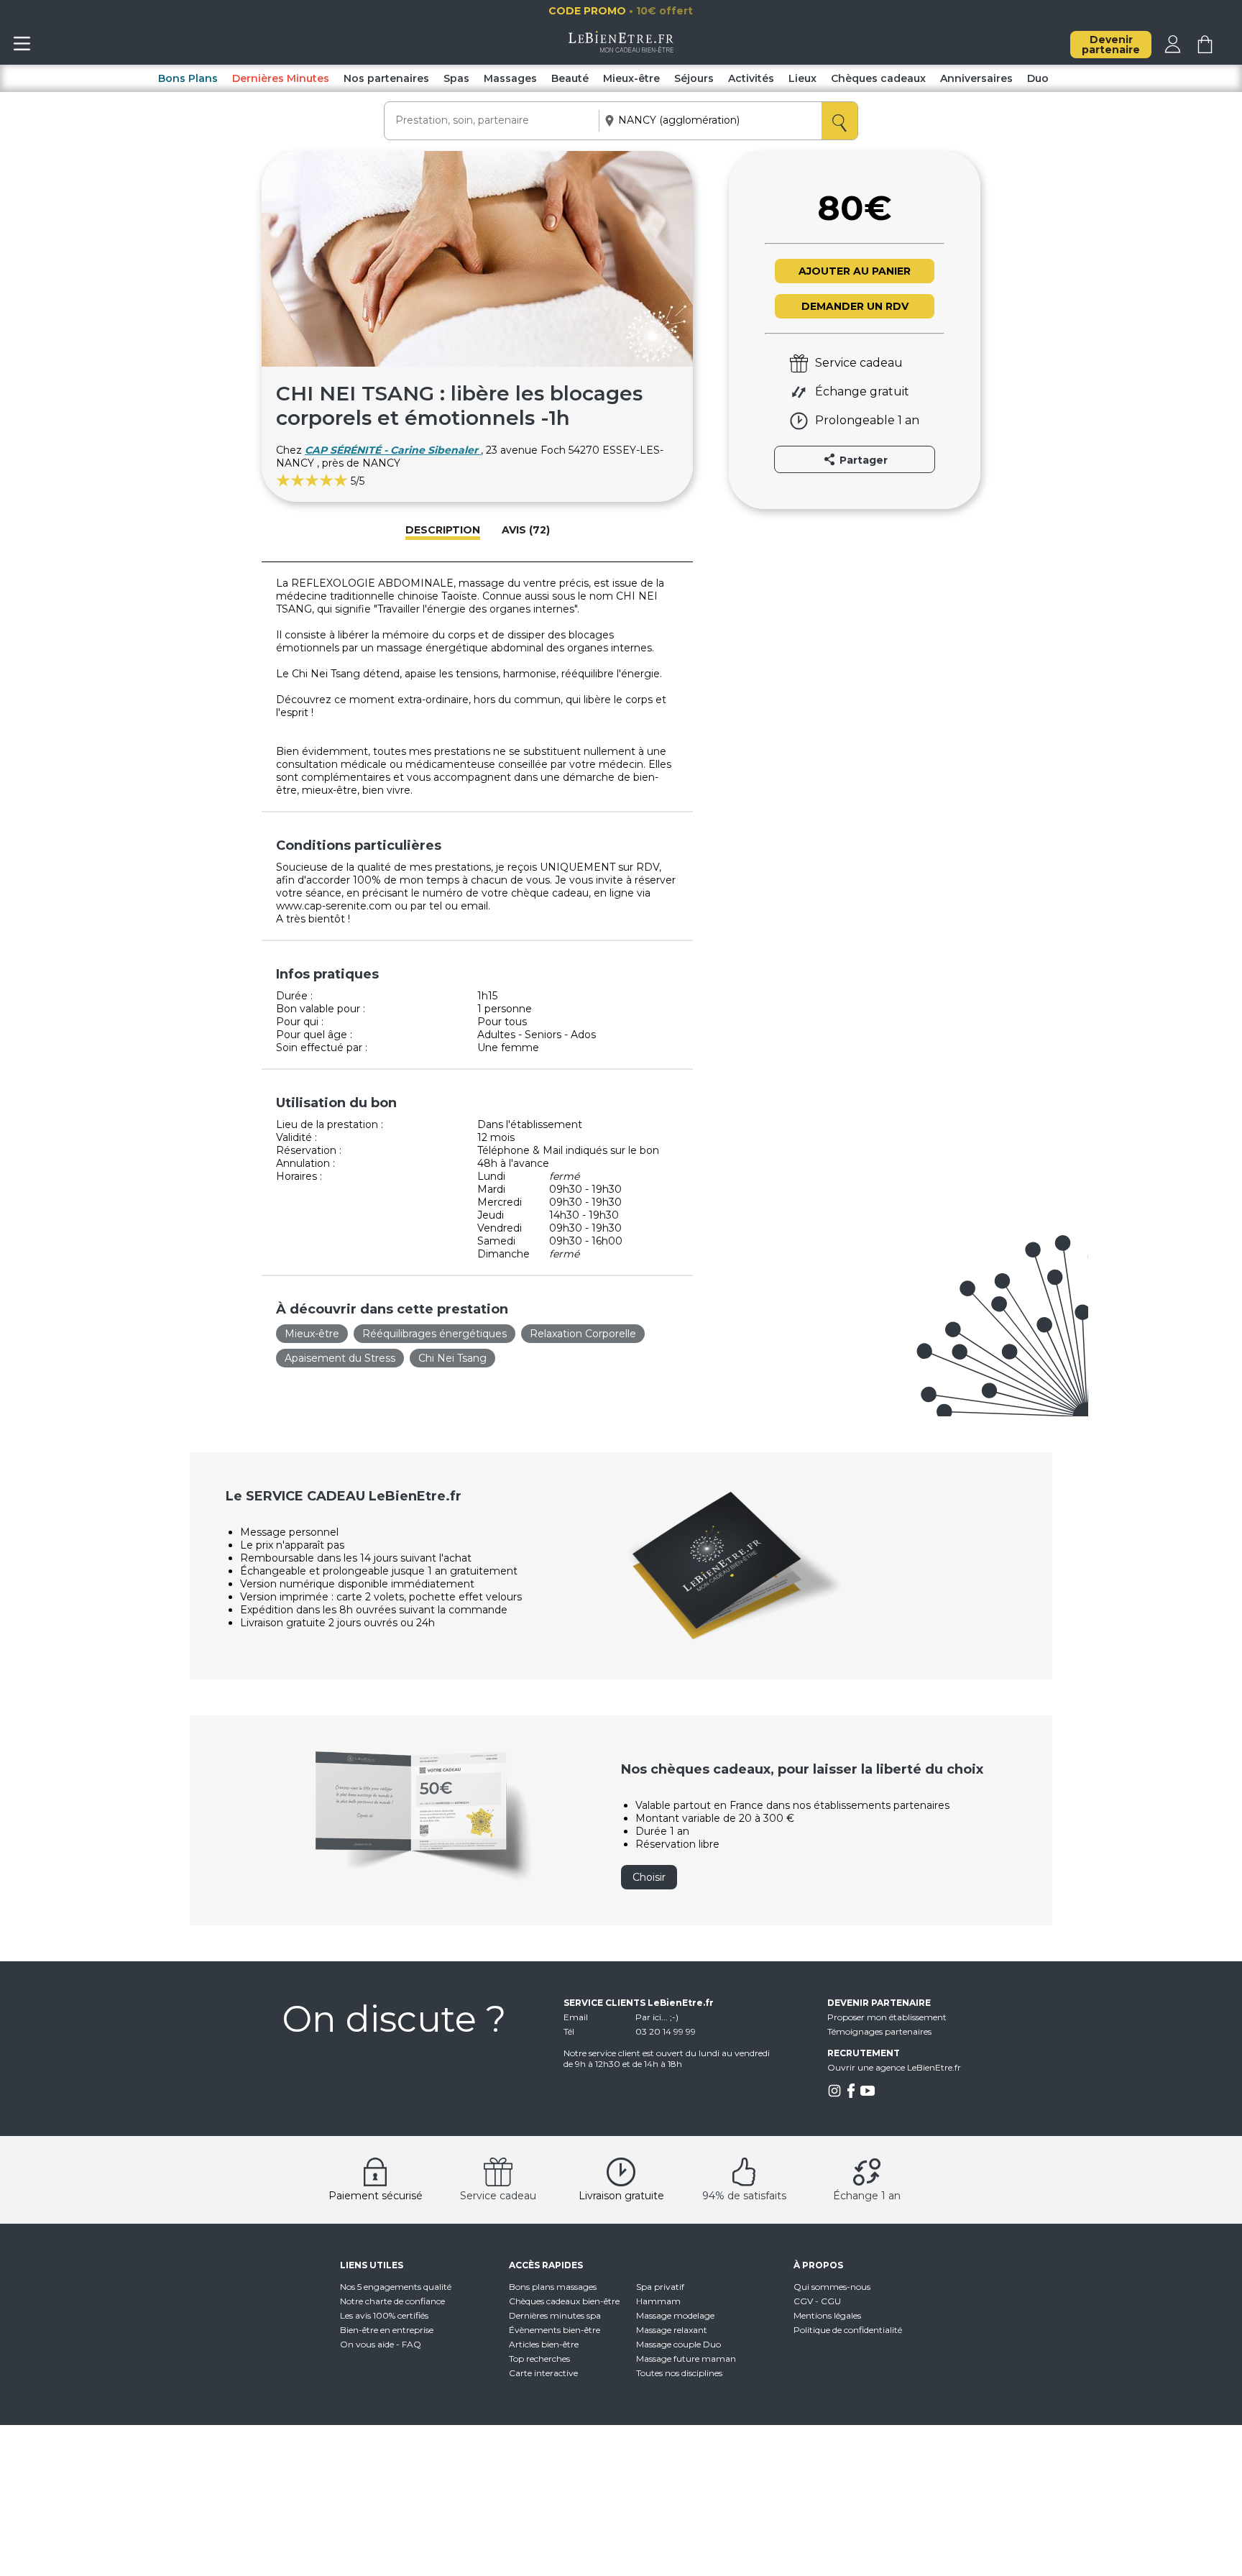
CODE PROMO (656, 11)
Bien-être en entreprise (387, 2330)
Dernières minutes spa (555, 2315)
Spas (456, 78)
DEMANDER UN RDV (855, 306)
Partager (862, 460)
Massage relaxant (672, 2330)
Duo (1038, 78)
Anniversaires (976, 78)
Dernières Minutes (281, 78)
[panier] (1205, 50)
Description (443, 530)
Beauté (570, 78)
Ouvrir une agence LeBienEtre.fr (894, 2067)
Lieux (802, 78)
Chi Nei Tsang (452, 1358)
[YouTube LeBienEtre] (868, 2095)
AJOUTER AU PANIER (855, 271)
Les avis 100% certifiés (384, 2315)
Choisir (649, 1877)
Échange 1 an (867, 2196)
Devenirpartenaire (1111, 45)
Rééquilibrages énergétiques (434, 1334)
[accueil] (621, 49)
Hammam (658, 2301)
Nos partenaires (386, 78)
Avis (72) (526, 530)
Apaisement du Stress (340, 1358)
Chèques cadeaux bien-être (564, 2301)
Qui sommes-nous (832, 2287)
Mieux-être (631, 78)
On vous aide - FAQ (381, 2344)
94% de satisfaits (744, 2196)
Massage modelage (675, 2315)
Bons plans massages (553, 2287)
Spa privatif (660, 2287)
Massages (510, 78)
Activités (751, 78)
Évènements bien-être (555, 2330)
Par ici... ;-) (657, 2017)
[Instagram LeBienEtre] (834, 2095)
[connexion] (1173, 50)
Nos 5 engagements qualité (396, 2287)
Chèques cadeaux (878, 78)
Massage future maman (686, 2359)
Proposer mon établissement (887, 2017)
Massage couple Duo (678, 2344)
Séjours (694, 78)
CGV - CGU (817, 2301)
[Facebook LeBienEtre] (851, 2095)
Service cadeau (498, 2196)
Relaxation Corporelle (583, 1334)
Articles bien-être (544, 2344)
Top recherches (539, 2359)
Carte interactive (543, 2373)
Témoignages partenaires (879, 2031)
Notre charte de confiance (392, 2301)
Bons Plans (188, 78)
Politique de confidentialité (848, 2330)
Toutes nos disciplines (679, 2373)
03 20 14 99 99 (666, 2031)
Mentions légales (827, 2315)
